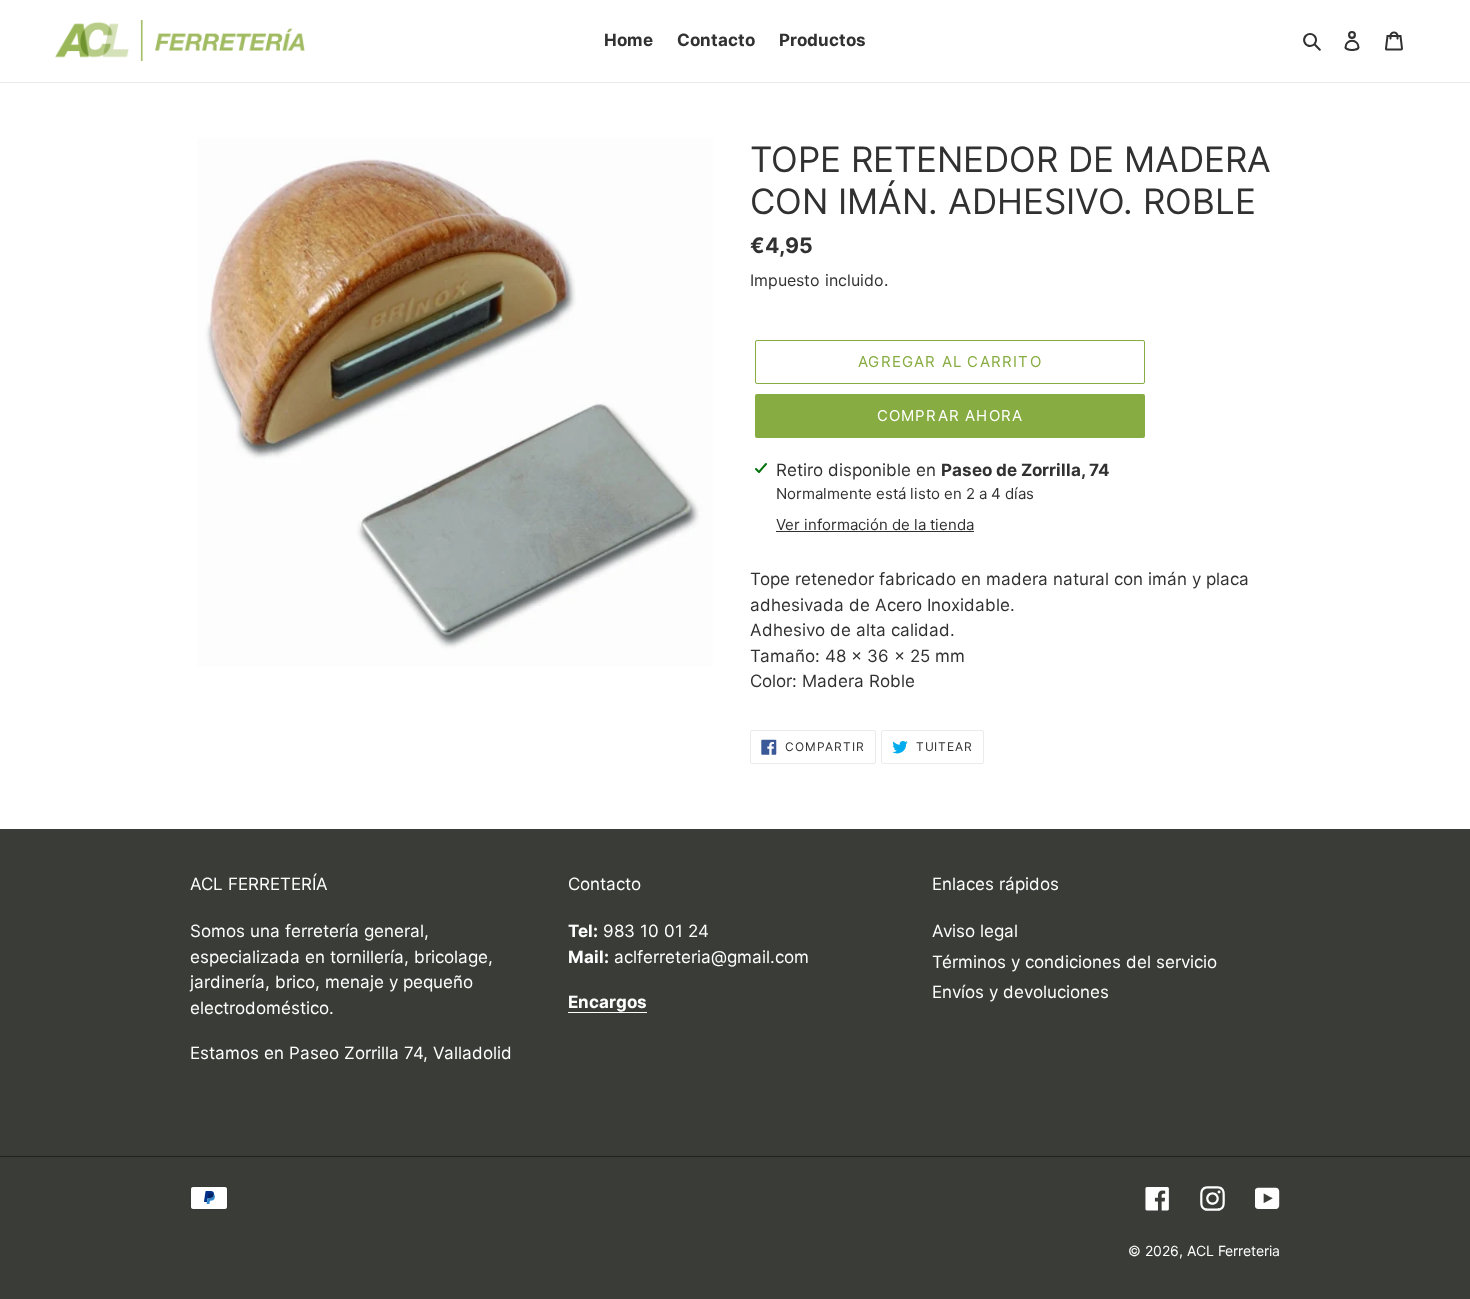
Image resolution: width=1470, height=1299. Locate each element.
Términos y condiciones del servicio (1074, 962)
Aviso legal (975, 931)
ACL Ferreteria (1233, 1250)
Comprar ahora (950, 415)
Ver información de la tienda (875, 524)
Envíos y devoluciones (1020, 992)
